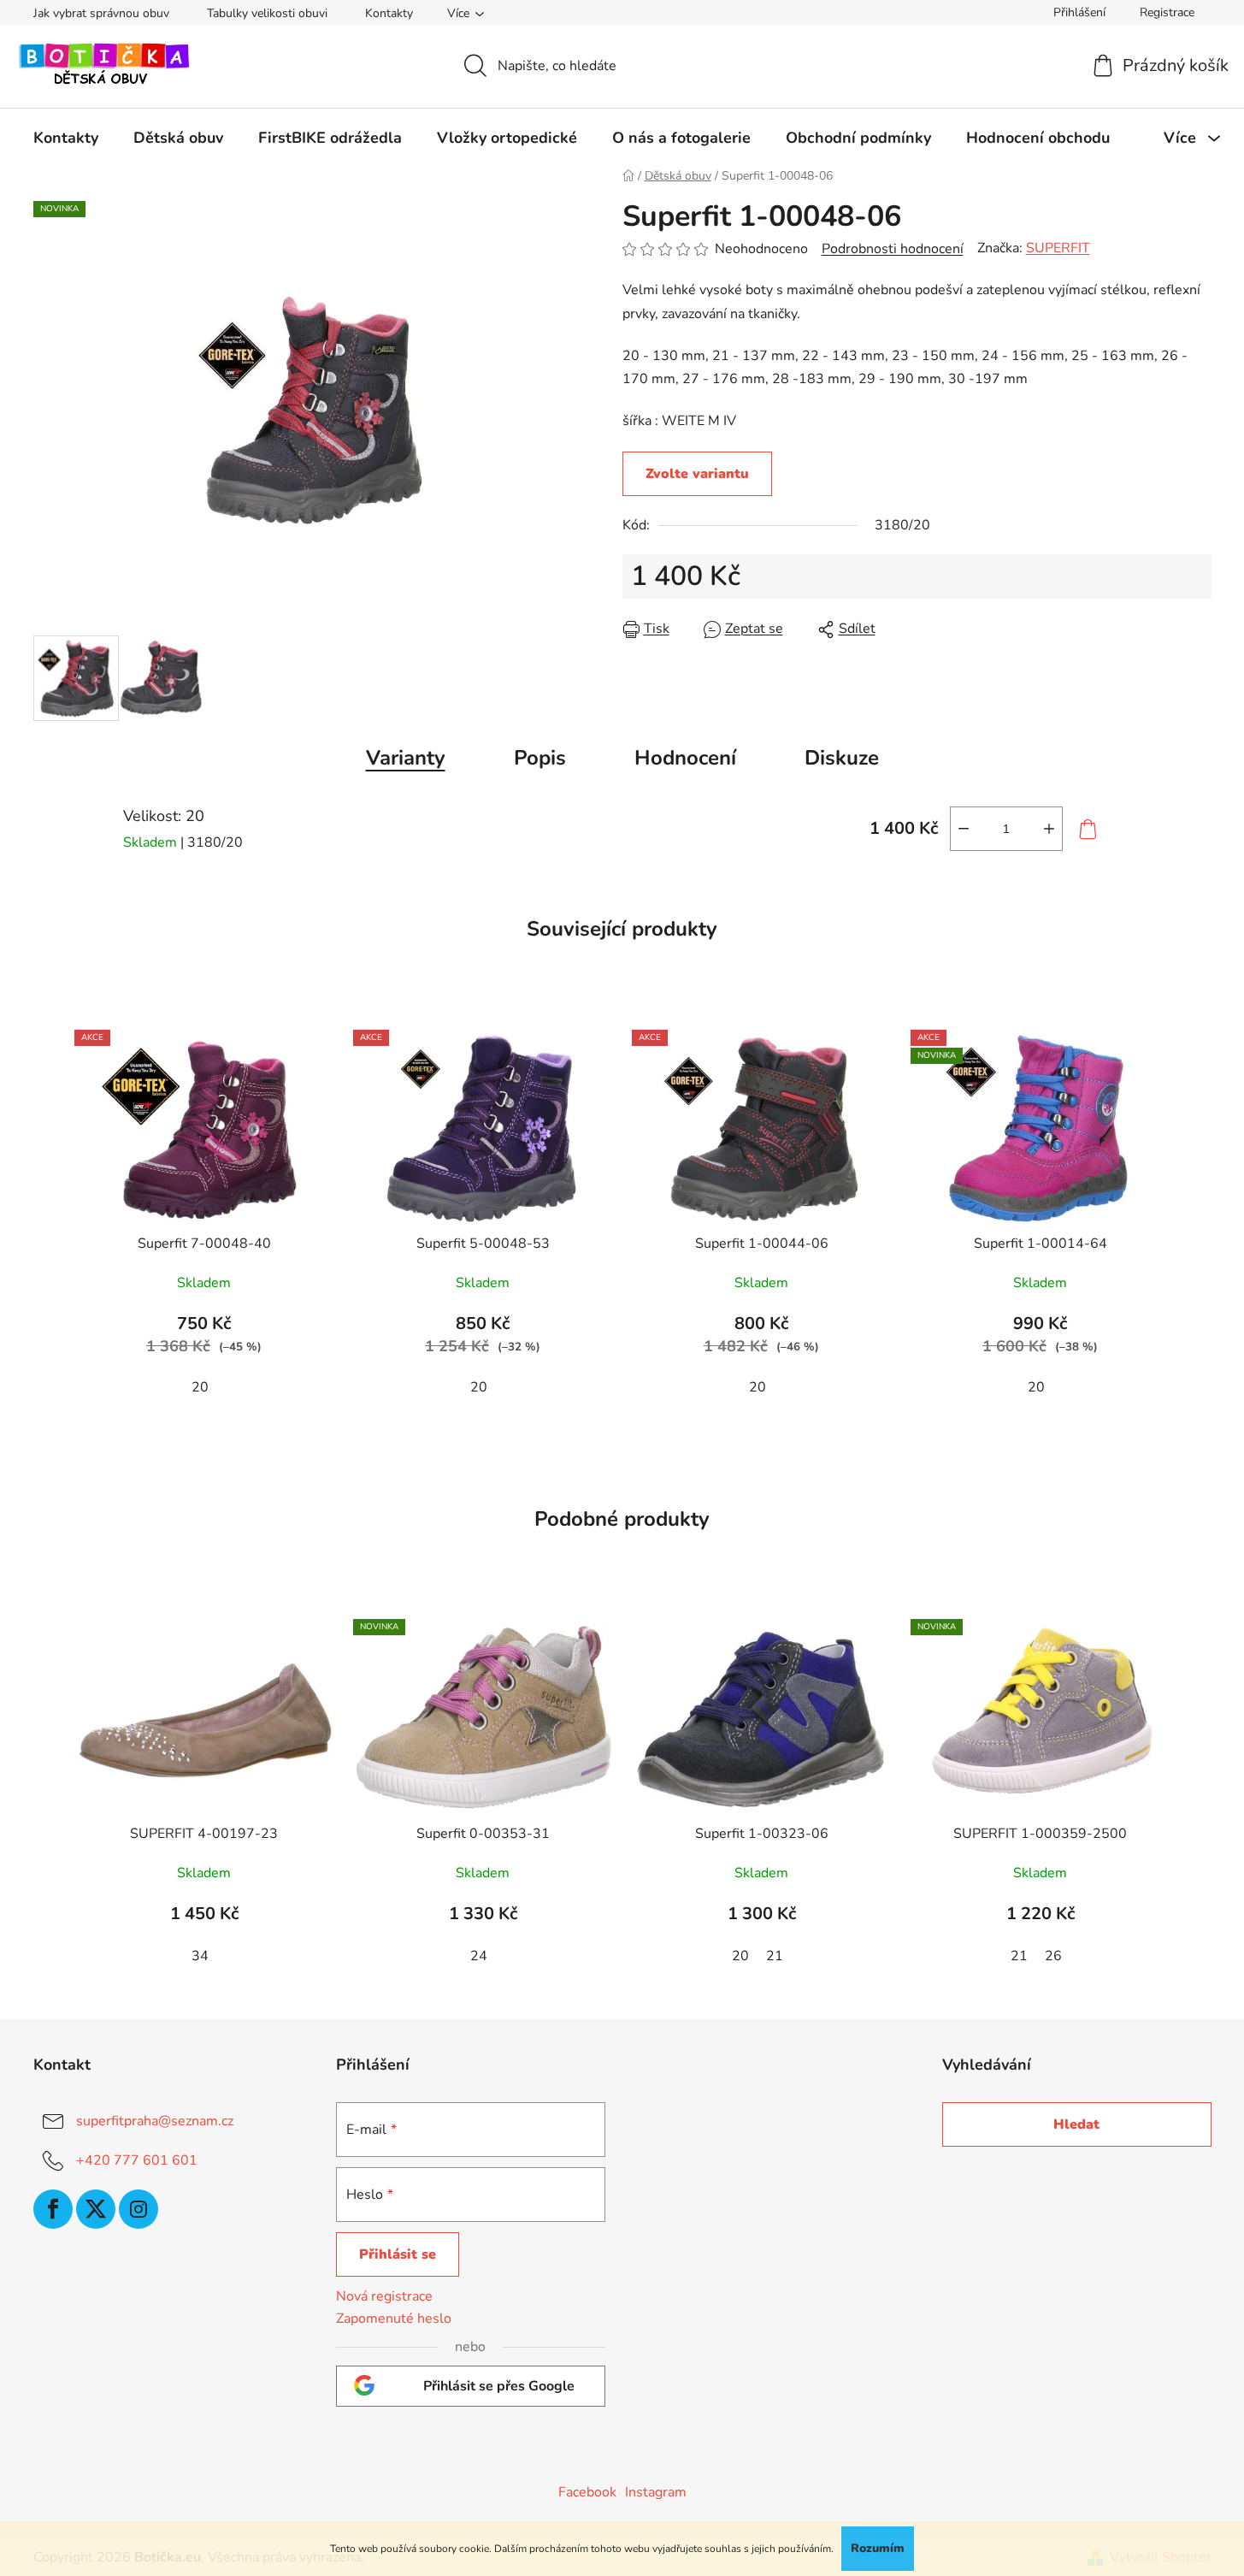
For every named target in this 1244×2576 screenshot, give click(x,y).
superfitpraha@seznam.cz (155, 2121)
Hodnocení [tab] (685, 758)
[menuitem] (66, 138)
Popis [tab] (540, 758)
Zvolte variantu (697, 474)
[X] (96, 2209)
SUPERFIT (1058, 248)
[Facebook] (53, 2209)
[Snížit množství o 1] (964, 829)
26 (1053, 1956)
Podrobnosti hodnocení (893, 249)
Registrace (1167, 12)
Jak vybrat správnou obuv (101, 13)
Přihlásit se (398, 2254)
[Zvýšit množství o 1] (1049, 829)
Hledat (1076, 2124)
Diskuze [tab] (842, 758)
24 (479, 1956)
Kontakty (389, 13)
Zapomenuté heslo (394, 2319)
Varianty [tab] (406, 758)
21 (775, 1956)
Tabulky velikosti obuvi (267, 13)
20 (200, 1387)
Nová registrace (384, 2296)
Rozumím (878, 2548)
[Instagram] (139, 2209)
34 (200, 1956)
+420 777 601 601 (137, 2160)
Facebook (587, 2492)
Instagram (656, 2492)
